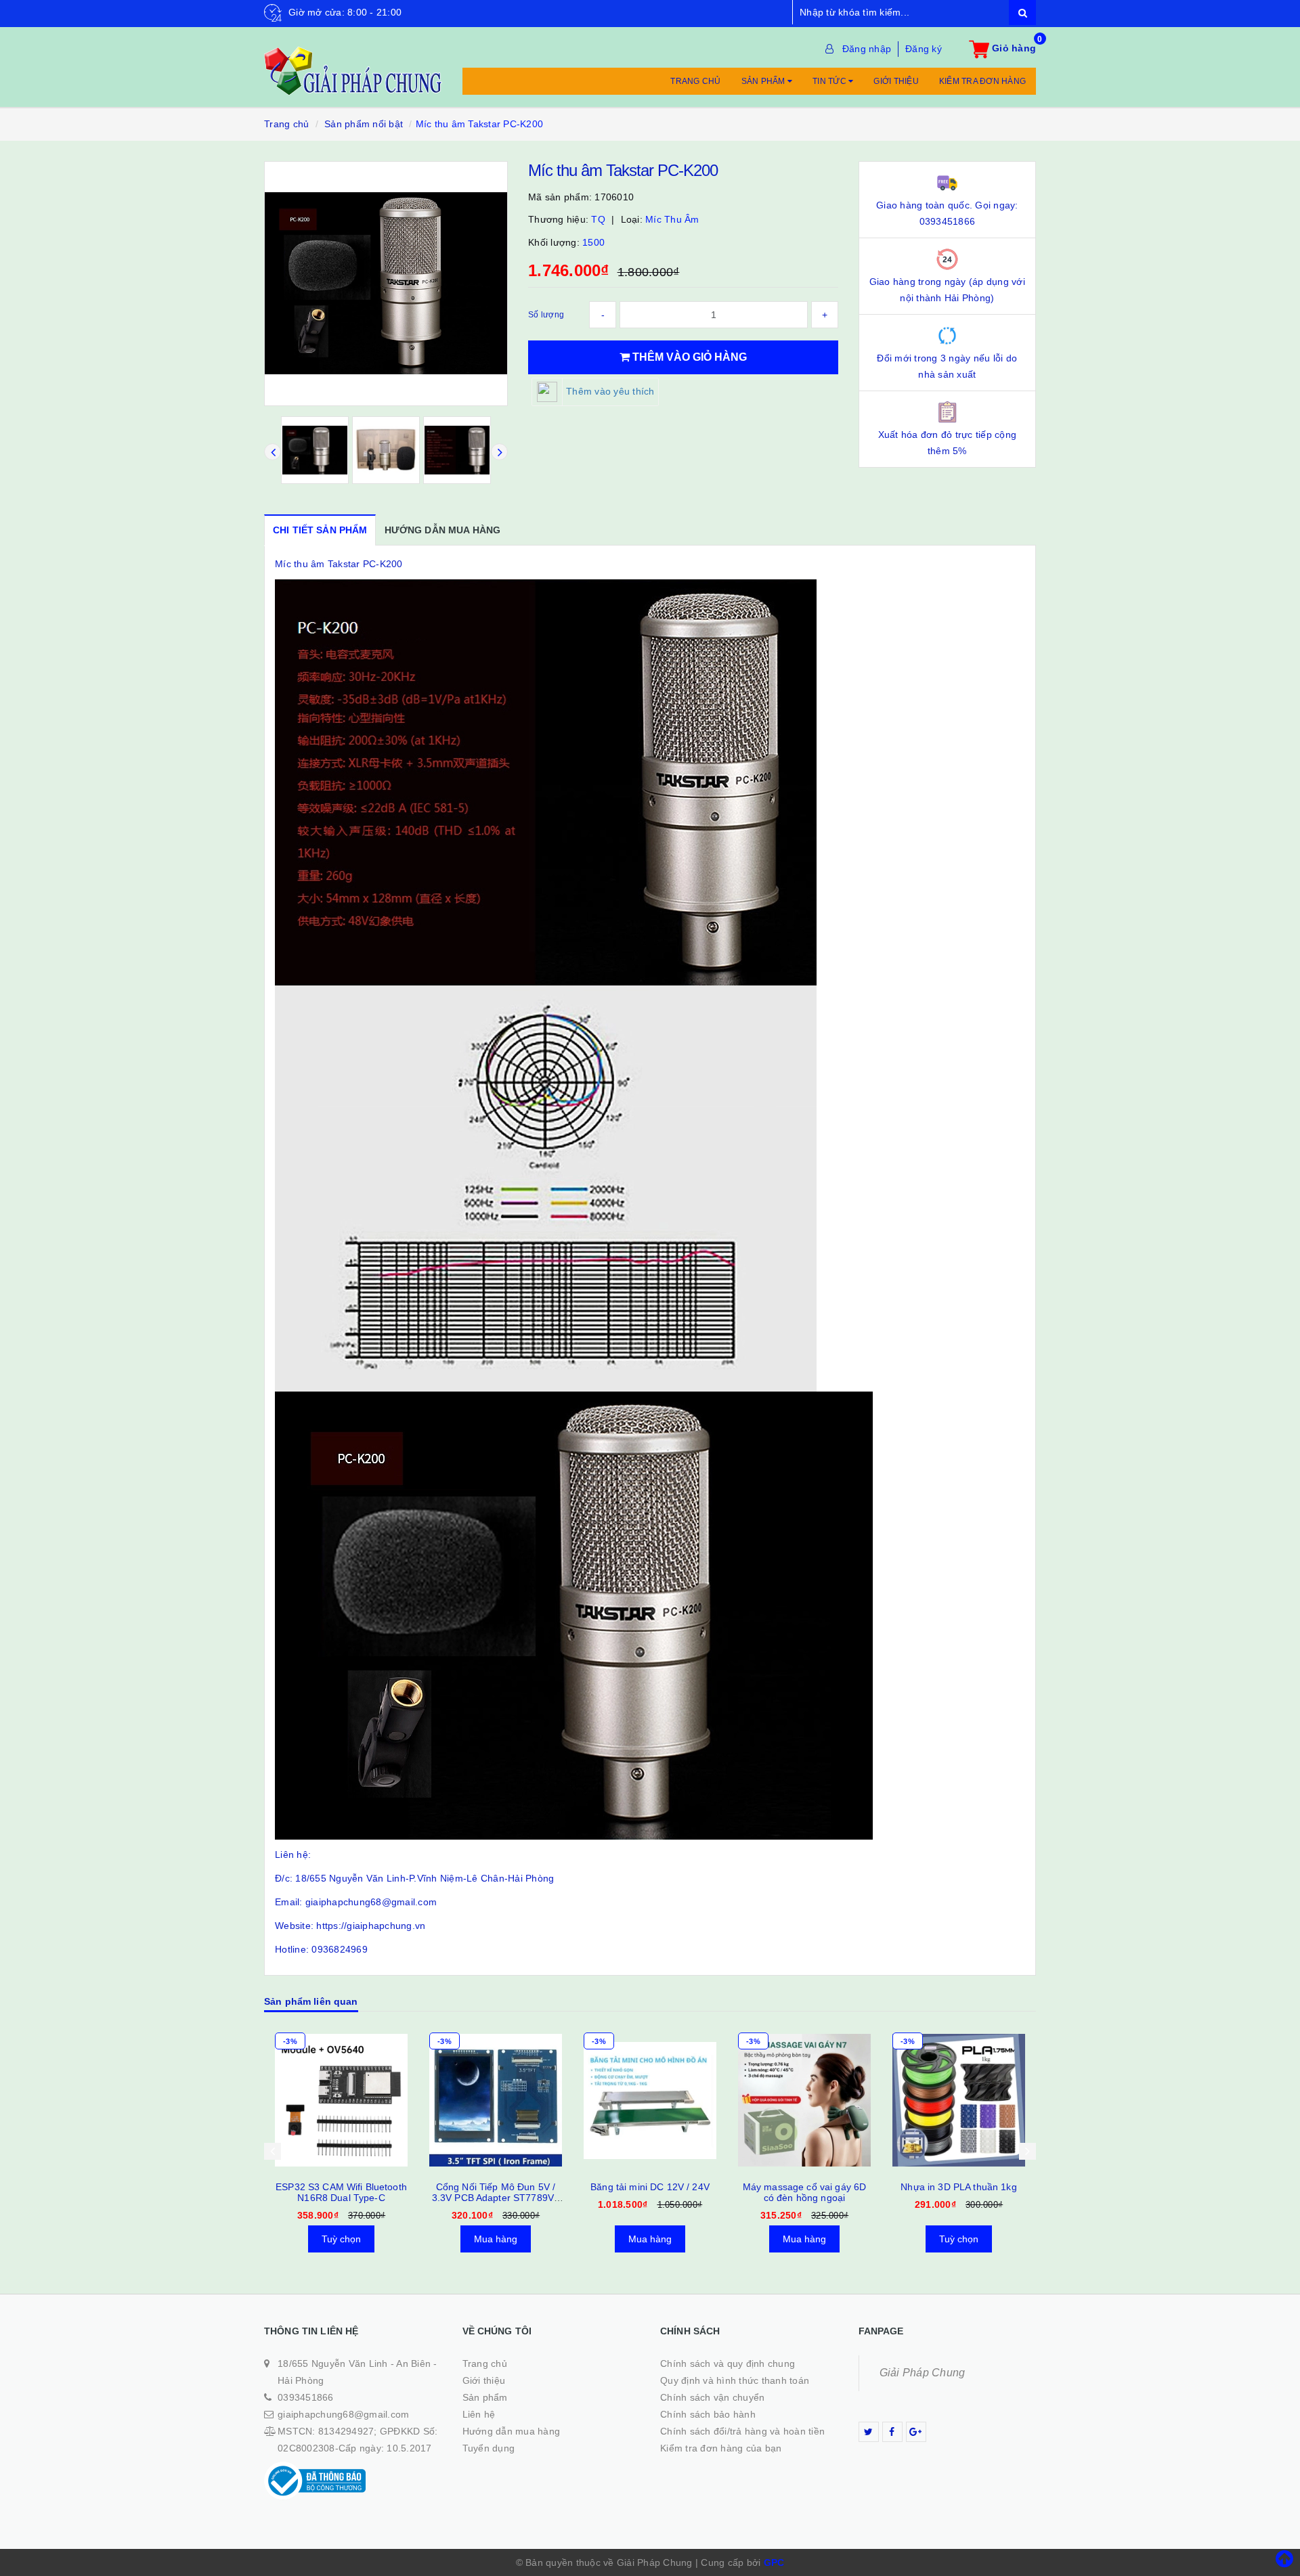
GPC (774, 2562)
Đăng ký (924, 49)
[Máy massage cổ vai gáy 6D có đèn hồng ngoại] (650, 2100)
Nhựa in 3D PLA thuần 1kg (804, 2187)
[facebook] (892, 2432)
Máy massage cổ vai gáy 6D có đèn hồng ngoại (650, 2192)
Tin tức (830, 81)
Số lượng (546, 315)
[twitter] (869, 2432)
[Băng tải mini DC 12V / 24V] (496, 2100)
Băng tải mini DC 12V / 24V (496, 2187)
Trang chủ (695, 81)
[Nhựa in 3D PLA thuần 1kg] (804, 2100)
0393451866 (306, 2397)
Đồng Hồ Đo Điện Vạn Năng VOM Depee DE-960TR (958, 2192)
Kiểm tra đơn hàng (982, 81)
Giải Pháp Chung (923, 2373)
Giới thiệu (896, 81)
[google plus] (916, 2432)
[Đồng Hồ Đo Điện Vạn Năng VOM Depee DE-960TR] (959, 2100)
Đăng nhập (867, 49)
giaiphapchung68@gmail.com (343, 2414)
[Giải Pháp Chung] (353, 64)
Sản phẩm (764, 81)
